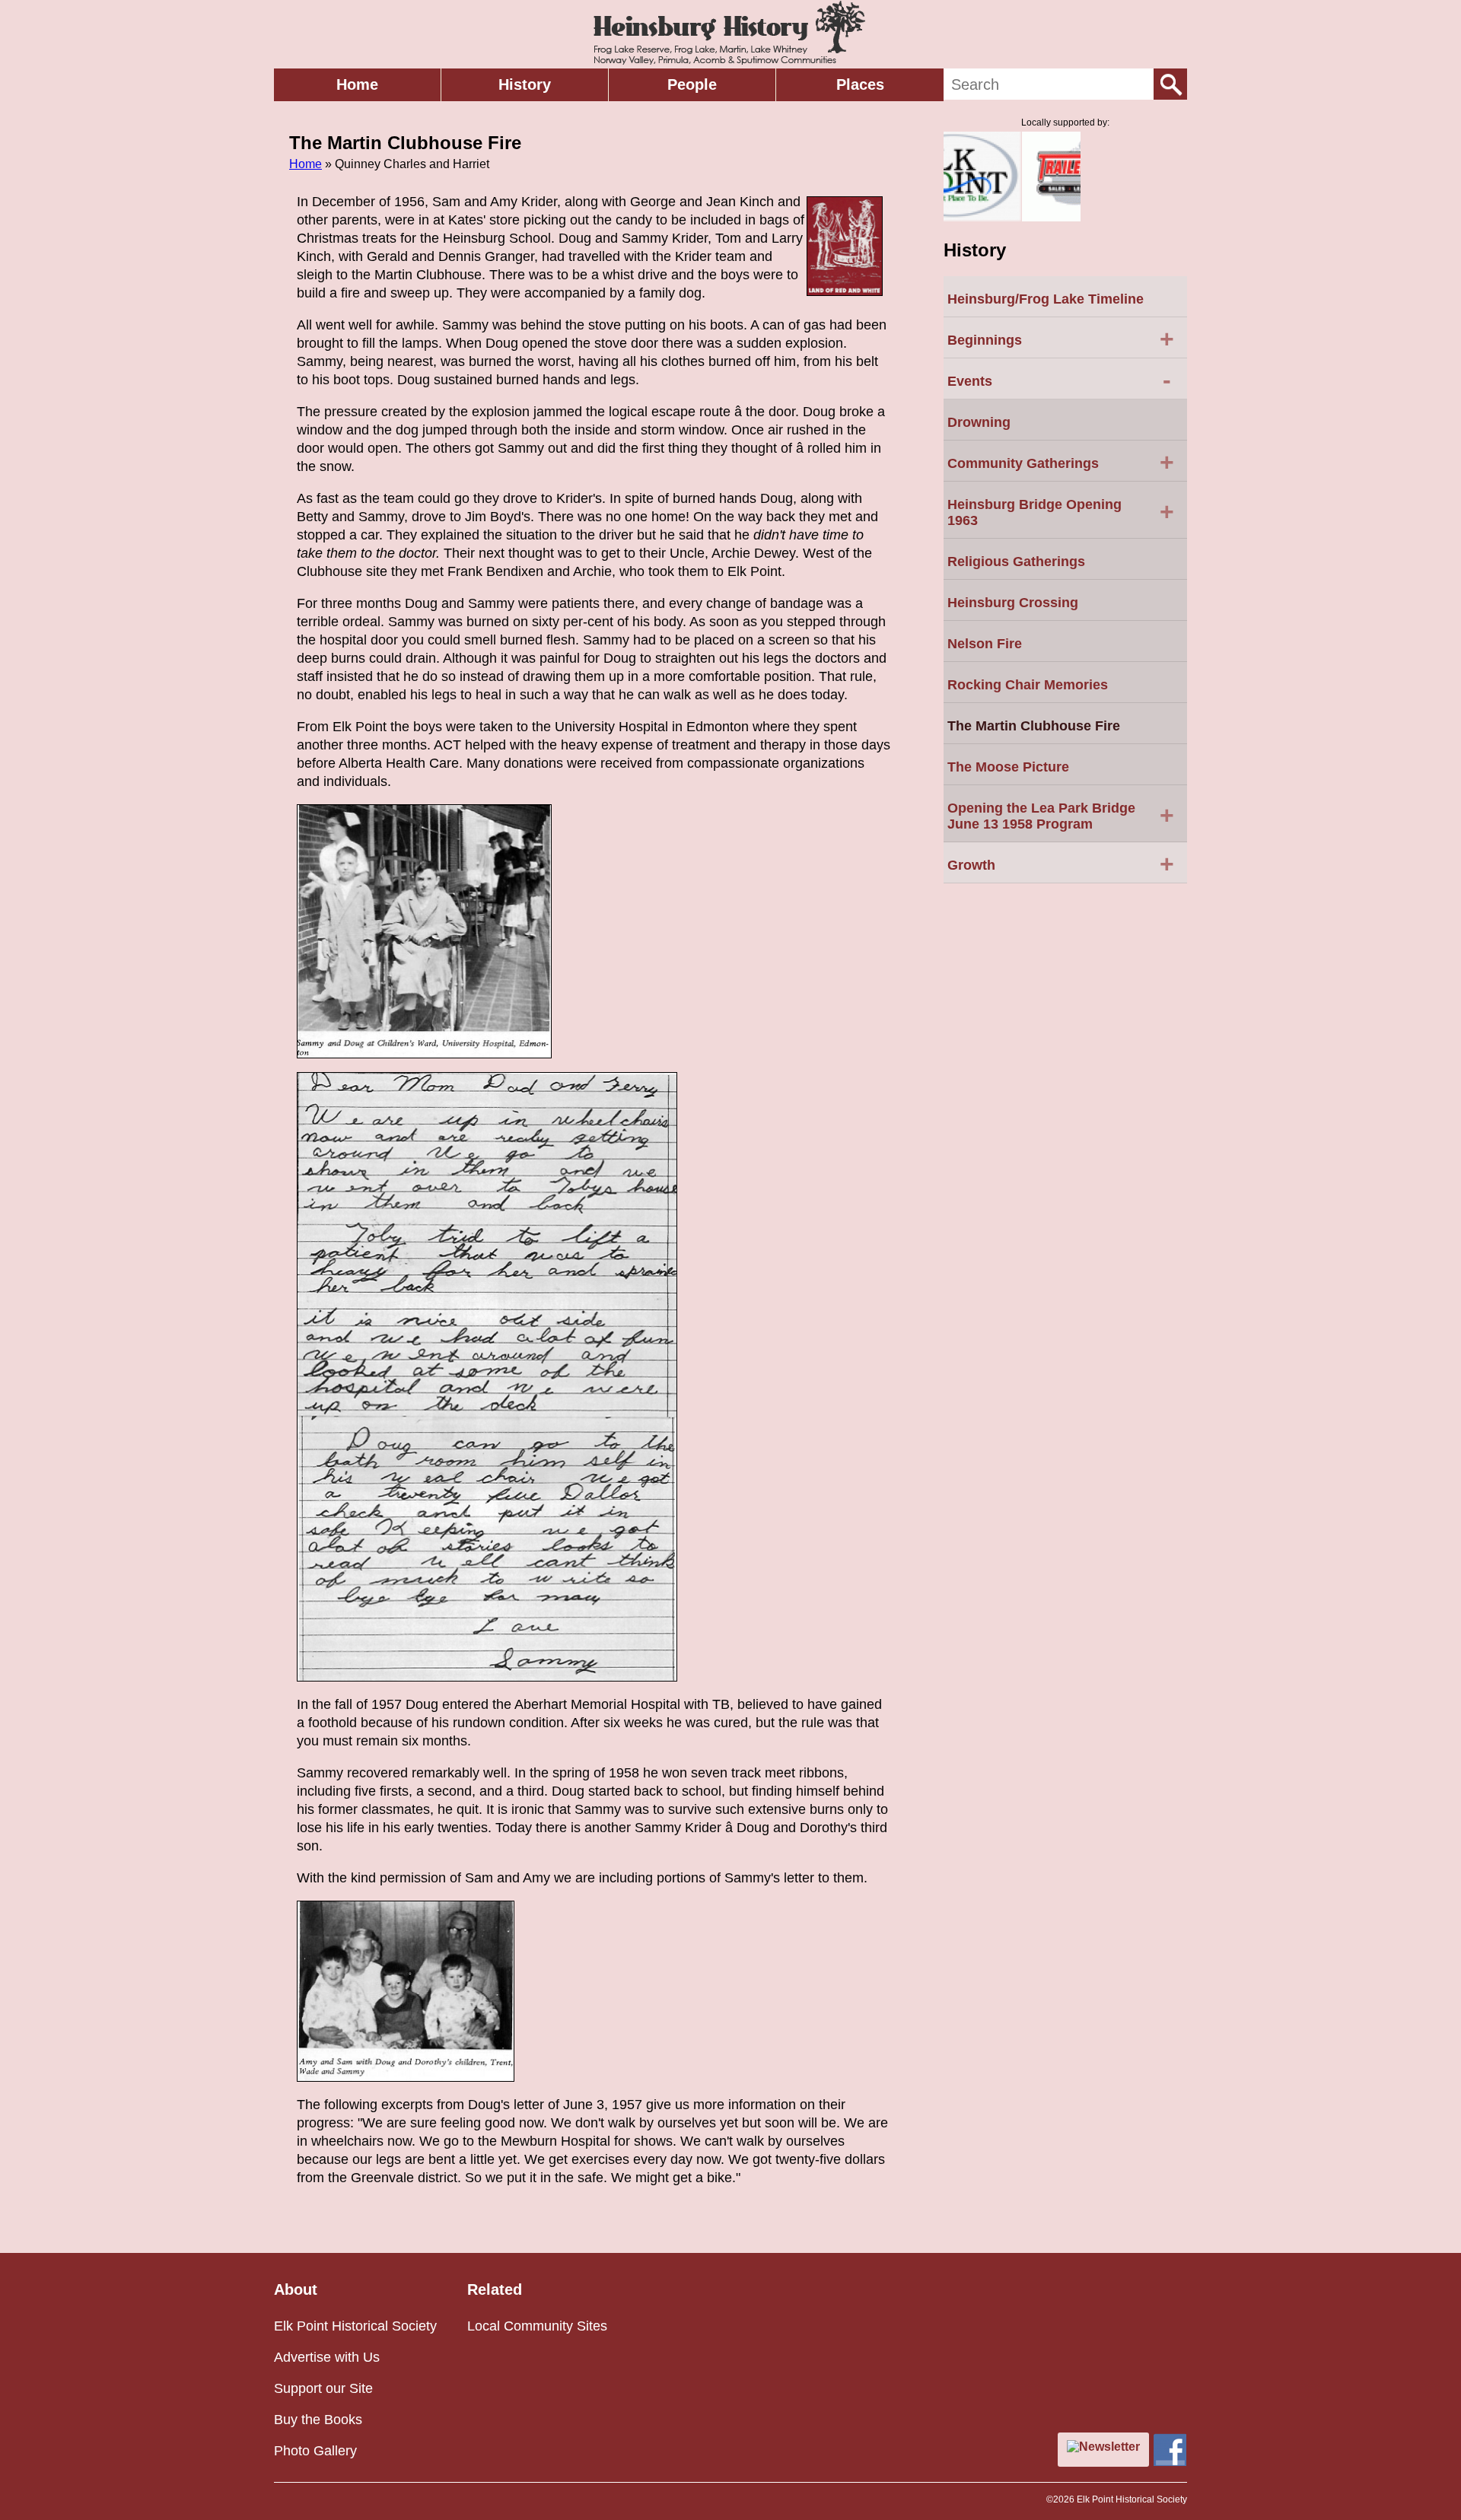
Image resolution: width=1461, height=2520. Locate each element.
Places (860, 84)
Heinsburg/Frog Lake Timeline (1046, 299)
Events (1059, 380)
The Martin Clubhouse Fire (1034, 726)
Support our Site (323, 2388)
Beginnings (1061, 339)
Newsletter (1109, 2447)
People (692, 84)
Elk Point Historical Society (355, 2326)
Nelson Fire (985, 644)
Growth (1061, 864)
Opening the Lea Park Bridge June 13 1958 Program (1061, 816)
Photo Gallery (315, 2451)
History (525, 84)
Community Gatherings (1061, 462)
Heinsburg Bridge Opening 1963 (1061, 512)
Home (357, 84)
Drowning (979, 422)
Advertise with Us (327, 2357)
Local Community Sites (537, 2326)
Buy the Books (318, 2420)
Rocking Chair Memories (1028, 685)
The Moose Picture (1008, 767)
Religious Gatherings (1016, 562)
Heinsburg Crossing (1013, 603)
